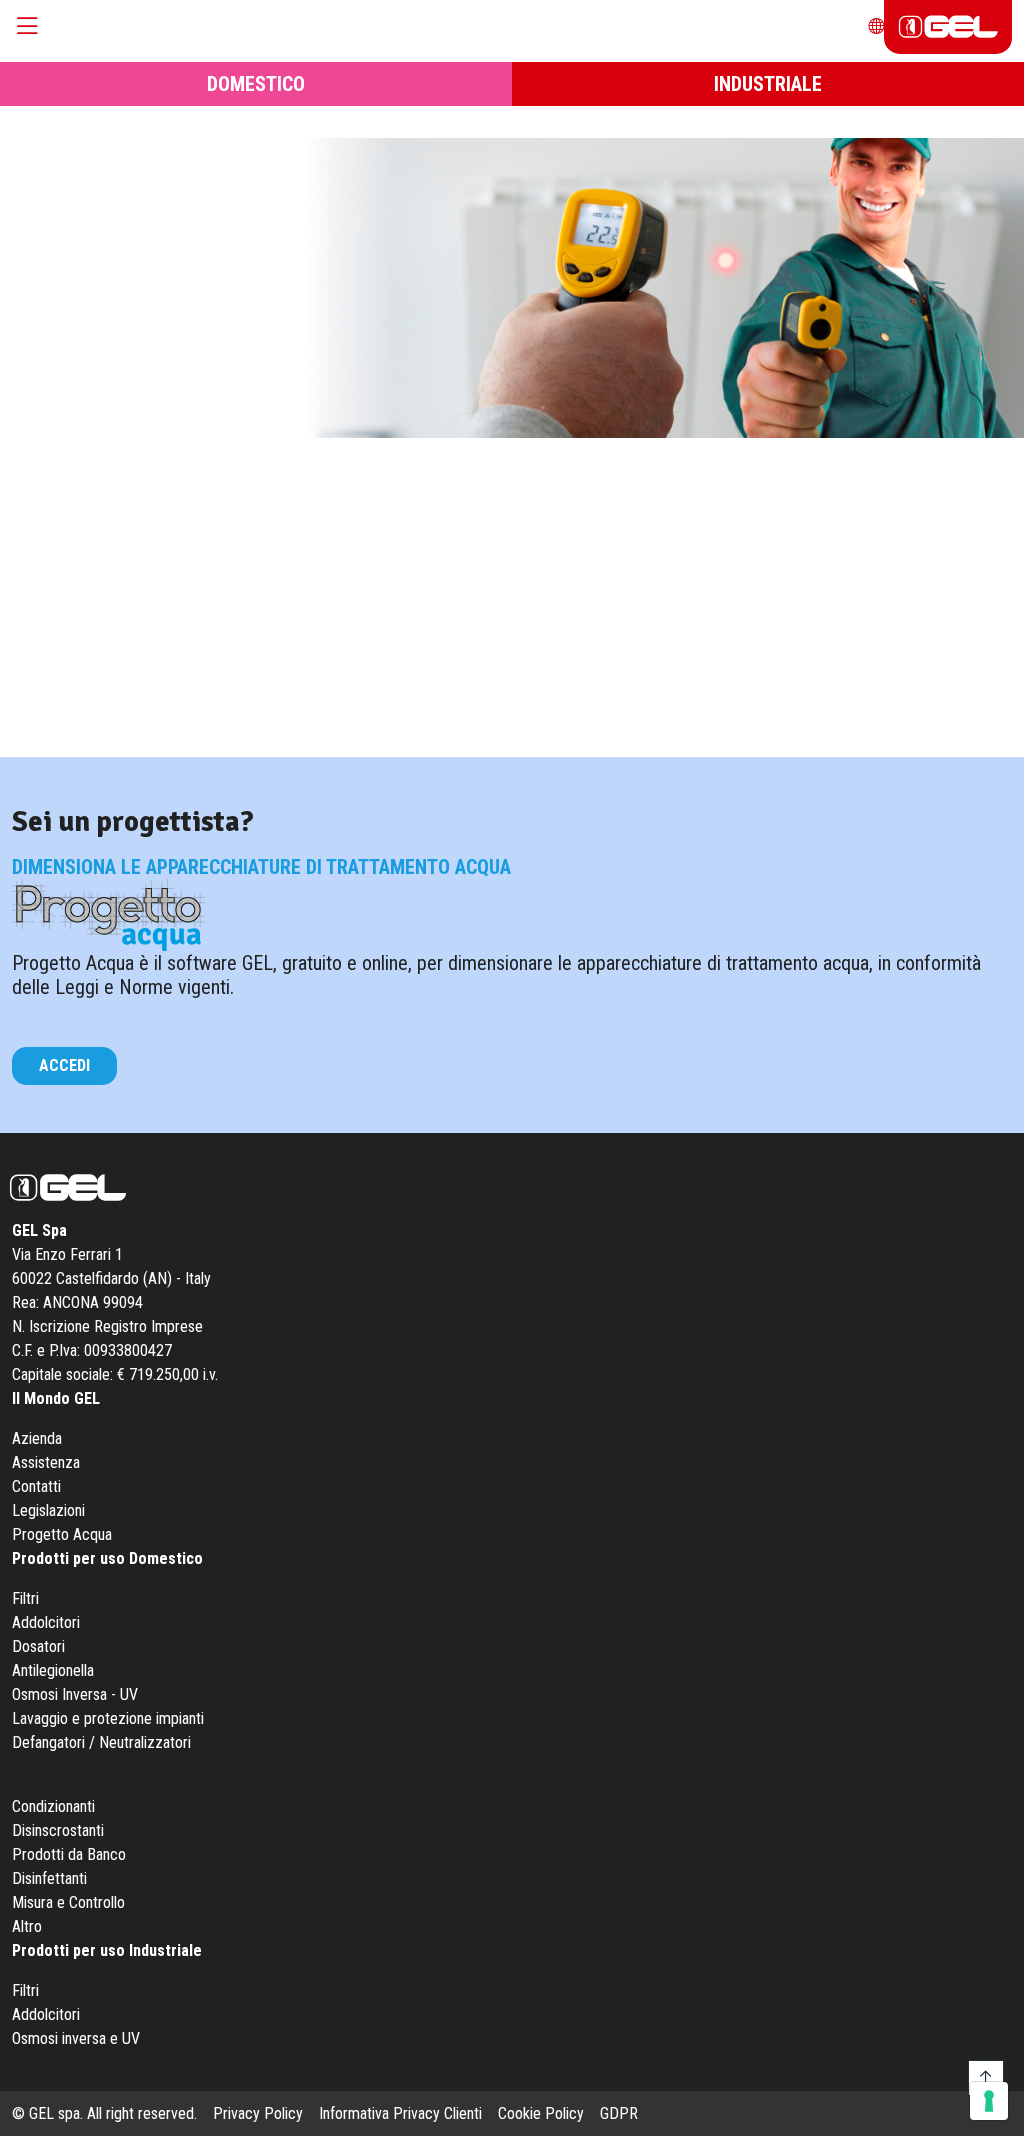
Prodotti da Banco (69, 1854)
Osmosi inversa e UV (76, 2038)
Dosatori (38, 1646)
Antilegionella (53, 1670)
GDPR (619, 2113)
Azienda (37, 1438)
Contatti (36, 1486)
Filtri (25, 1598)
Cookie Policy (541, 2113)
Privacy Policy (258, 2113)
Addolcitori (46, 1622)
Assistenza (46, 1462)
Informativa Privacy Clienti (400, 2113)
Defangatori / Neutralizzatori (101, 1742)
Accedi (64, 1065)
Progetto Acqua (62, 1534)
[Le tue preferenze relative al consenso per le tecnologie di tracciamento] (989, 2101)
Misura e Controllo (68, 1902)
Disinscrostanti (58, 1830)
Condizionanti (53, 1806)
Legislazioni (48, 1510)
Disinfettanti (49, 1878)
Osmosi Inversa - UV (75, 1694)
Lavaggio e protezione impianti (108, 1718)
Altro (27, 1926)
